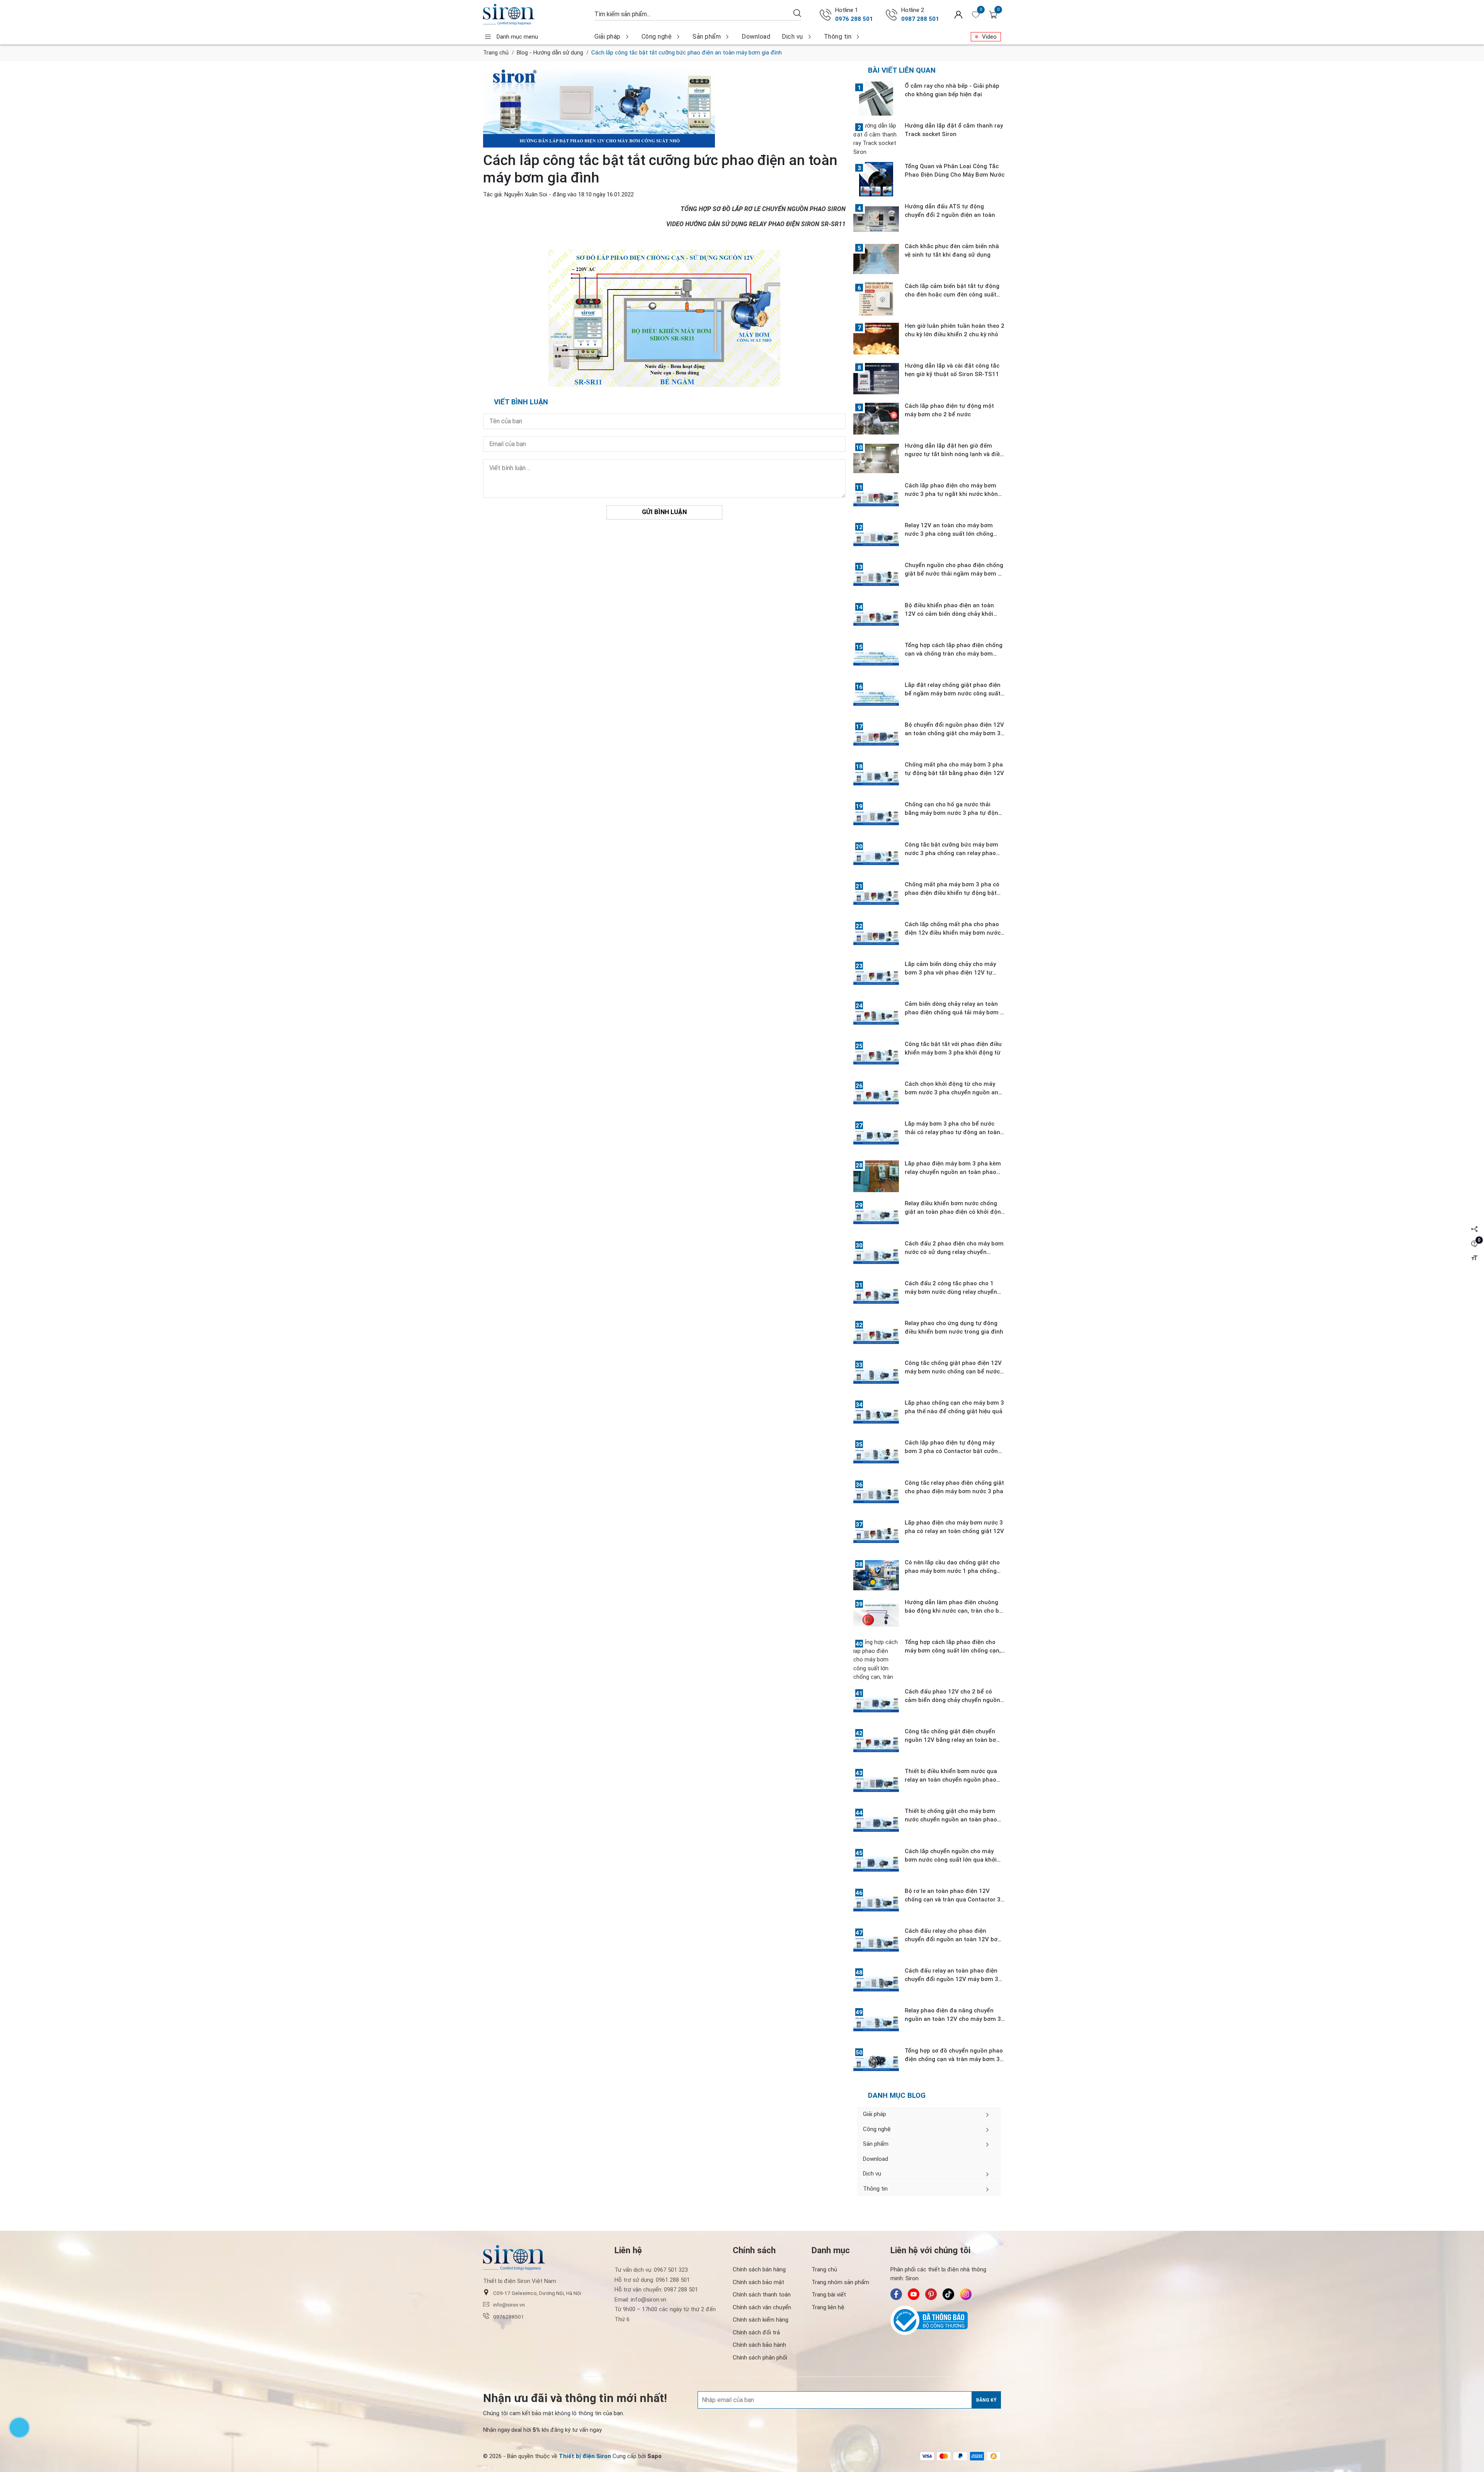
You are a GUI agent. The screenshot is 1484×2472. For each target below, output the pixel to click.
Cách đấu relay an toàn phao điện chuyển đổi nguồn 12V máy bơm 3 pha (951, 1979)
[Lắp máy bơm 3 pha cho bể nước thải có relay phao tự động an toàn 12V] (876, 1136)
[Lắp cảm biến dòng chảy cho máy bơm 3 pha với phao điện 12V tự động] (876, 977)
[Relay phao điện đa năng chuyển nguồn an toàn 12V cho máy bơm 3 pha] (876, 2023)
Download (756, 37)
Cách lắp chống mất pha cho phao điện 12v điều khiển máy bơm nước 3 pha (953, 933)
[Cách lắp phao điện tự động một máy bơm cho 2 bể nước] (876, 419)
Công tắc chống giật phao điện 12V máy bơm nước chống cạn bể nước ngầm (953, 1371)
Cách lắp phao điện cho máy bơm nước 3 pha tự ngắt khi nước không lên (953, 494)
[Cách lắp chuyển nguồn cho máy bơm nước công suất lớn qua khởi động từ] (876, 1864)
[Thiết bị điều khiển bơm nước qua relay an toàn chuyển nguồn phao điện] (876, 1784)
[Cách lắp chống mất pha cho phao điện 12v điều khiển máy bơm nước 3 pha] (876, 937)
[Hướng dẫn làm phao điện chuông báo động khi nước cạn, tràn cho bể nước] (876, 1615)
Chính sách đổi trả (756, 2332)
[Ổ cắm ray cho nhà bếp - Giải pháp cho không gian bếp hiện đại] (876, 99)
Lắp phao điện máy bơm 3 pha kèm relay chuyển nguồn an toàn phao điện (953, 1172)
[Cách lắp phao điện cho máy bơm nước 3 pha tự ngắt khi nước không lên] (876, 498)
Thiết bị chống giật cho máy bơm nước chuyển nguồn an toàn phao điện (951, 1820)
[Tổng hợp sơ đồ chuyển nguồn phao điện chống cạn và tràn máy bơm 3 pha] (876, 2063)
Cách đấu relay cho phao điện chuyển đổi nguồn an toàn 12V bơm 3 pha (954, 1939)
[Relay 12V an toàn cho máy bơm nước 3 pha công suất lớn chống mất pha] (876, 538)
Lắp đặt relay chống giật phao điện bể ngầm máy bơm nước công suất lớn (953, 693)
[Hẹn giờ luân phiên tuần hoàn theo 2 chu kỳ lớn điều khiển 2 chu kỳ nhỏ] (876, 339)
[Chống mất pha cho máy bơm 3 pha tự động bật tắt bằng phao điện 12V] (876, 777)
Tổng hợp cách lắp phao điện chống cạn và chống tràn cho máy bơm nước (954, 654)
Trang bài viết (829, 2295)
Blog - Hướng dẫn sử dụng (550, 53)
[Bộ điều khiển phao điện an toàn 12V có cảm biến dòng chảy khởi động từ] (876, 618)
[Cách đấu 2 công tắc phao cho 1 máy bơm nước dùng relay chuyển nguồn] (876, 1296)
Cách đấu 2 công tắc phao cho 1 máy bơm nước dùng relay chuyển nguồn (951, 1292)
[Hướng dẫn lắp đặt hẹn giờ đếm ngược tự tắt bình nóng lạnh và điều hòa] (876, 458)
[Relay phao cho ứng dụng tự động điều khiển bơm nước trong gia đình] (876, 1336)
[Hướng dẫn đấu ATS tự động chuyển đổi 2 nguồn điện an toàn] (876, 219)
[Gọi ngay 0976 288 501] (825, 15)
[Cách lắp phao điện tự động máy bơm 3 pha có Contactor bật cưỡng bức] (876, 1455)
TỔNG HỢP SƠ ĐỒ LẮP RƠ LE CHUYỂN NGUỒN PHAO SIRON (763, 209)
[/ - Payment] (927, 2456)
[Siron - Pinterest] (931, 2294)
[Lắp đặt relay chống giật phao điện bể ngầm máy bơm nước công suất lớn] (876, 698)
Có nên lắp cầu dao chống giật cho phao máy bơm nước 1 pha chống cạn (952, 1571)
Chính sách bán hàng (759, 2269)
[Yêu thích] (976, 15)
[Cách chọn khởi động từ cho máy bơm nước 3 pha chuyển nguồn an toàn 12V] (876, 1097)
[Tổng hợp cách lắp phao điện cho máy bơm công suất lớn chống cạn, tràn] (876, 1660)
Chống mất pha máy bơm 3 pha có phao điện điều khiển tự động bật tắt (952, 893)
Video (989, 37)
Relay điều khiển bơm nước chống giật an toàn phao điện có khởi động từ (955, 1212)
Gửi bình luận (664, 512)
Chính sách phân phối (760, 2358)
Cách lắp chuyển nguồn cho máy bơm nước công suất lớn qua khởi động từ (951, 1860)
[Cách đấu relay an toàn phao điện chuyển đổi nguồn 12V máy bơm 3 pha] (876, 1983)
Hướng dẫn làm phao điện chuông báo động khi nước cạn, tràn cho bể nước (954, 1611)
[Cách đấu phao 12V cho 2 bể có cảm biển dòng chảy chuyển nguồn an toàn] (876, 1704)
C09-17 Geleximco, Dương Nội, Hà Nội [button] (537, 2293)
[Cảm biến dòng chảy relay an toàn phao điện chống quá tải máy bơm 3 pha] (876, 1017)
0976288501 (509, 2317)
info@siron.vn (509, 2305)
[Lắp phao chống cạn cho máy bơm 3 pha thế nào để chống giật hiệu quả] (876, 1416)
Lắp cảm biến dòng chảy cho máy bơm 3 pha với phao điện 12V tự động (950, 973)
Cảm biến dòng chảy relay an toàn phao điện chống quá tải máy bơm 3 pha (954, 1012)
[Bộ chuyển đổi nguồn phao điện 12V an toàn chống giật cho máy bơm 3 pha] (876, 738)
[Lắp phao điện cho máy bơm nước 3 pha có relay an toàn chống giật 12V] (876, 1535)
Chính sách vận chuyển (762, 2307)
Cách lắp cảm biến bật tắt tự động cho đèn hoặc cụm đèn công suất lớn (952, 295)
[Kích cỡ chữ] (1474, 1258)
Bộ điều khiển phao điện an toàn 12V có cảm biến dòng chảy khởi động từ (949, 614)
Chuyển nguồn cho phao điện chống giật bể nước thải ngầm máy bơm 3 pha (954, 574)
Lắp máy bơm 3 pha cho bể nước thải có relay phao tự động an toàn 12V (952, 1132)
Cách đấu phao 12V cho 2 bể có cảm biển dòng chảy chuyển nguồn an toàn (952, 1700)
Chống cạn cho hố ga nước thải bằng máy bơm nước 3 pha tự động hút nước (953, 813)
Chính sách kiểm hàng (761, 2320)
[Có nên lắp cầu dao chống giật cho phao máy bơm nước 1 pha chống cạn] (876, 1575)
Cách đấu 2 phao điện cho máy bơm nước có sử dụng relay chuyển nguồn (954, 1252)
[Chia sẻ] (1474, 1229)
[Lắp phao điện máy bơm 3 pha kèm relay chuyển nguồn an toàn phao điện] (876, 1176)
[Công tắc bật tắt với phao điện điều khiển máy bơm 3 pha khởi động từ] (876, 1057)
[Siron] (535, 14)
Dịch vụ (792, 37)
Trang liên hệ (828, 2307)
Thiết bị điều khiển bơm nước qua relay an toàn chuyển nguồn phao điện (951, 1780)
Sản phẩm (707, 37)
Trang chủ (496, 53)
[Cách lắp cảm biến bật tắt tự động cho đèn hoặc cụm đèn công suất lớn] (876, 299)
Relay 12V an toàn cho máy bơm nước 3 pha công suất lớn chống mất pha (949, 534)
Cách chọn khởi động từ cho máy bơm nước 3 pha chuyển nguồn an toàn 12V (951, 1092)
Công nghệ (657, 37)
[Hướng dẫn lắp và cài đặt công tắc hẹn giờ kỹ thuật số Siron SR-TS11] (876, 378)
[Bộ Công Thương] (946, 2320)
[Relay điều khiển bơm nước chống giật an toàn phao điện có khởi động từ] (876, 1216)
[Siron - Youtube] (914, 2294)
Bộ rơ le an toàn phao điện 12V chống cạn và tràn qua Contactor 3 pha (953, 1900)
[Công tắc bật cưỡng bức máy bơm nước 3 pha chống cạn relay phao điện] (876, 857)
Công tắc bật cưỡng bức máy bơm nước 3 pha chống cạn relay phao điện (951, 853)
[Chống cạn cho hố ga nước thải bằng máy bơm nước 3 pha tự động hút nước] (876, 817)
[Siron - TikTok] (948, 2294)
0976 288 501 (854, 19)
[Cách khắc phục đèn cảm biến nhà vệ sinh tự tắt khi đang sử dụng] (876, 259)
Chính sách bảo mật (758, 2282)
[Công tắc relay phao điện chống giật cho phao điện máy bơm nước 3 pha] (876, 1496)
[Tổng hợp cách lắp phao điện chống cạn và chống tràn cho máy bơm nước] (876, 658)
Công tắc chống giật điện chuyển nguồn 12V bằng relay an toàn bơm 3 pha (953, 1740)
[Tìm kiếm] (797, 13)
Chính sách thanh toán (762, 2295)
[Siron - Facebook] (896, 2294)
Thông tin (838, 37)
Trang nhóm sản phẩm (840, 2282)
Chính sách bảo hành (759, 2345)
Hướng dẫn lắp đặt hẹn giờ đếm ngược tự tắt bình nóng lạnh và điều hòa (954, 454)
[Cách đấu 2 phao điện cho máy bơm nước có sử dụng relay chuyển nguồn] (876, 1256)
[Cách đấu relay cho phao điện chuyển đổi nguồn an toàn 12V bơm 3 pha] (876, 1944)
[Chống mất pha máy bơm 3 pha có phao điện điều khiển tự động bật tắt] (876, 897)
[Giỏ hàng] (993, 15)
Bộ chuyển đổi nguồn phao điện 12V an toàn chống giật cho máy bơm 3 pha (954, 733)
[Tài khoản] (958, 14)
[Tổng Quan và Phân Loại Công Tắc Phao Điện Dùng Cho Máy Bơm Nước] (876, 179)
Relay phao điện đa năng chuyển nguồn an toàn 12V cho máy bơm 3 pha (953, 2019)
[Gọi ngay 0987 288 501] (892, 15)
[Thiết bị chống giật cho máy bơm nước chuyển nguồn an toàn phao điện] (876, 1824)
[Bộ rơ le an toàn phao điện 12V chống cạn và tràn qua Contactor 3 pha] (876, 1904)
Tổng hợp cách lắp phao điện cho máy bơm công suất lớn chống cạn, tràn (953, 1651)
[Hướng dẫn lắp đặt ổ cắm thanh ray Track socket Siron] (876, 139)
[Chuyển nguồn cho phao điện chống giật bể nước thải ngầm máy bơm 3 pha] (876, 578)
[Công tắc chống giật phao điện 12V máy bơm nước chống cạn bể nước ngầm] (876, 1376)
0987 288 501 (920, 19)
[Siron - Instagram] (966, 2294)
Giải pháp (608, 37)
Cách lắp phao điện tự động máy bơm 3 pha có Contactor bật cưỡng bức (953, 1451)
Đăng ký (986, 2400)
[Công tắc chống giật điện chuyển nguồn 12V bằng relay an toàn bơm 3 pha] (876, 1744)
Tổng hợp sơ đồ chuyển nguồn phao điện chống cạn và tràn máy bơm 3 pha (954, 2059)
